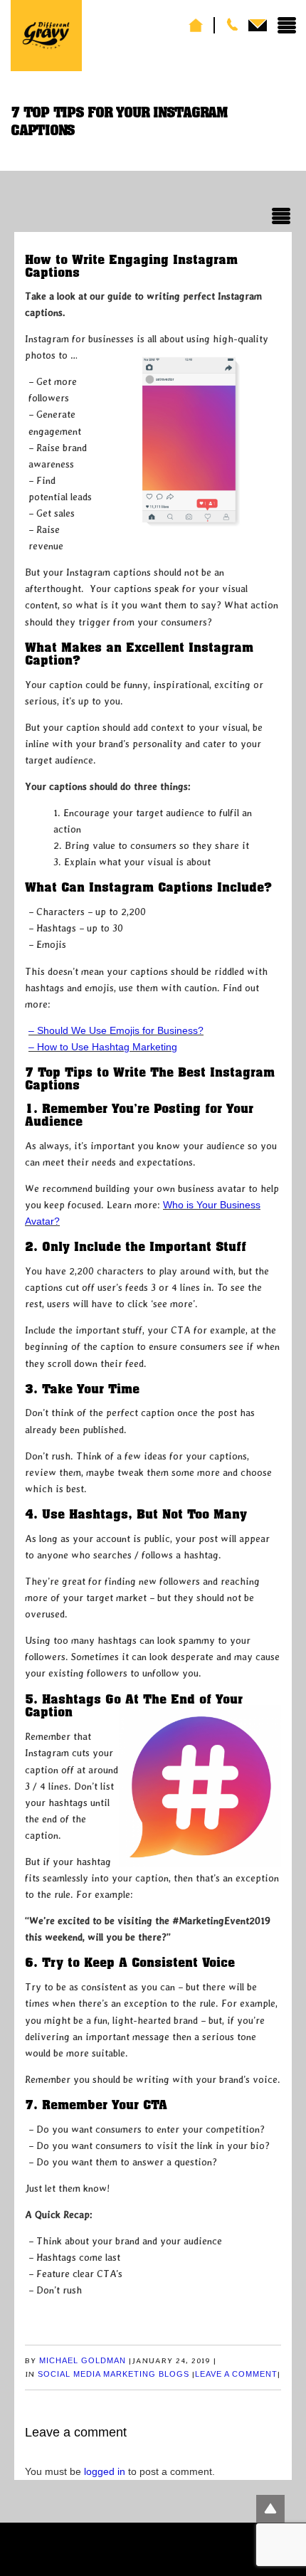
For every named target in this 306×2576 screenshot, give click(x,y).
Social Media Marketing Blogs (114, 2374)
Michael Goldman (83, 2360)
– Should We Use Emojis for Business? (116, 1030)
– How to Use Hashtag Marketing (103, 1047)
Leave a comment (236, 2374)
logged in (105, 2471)
